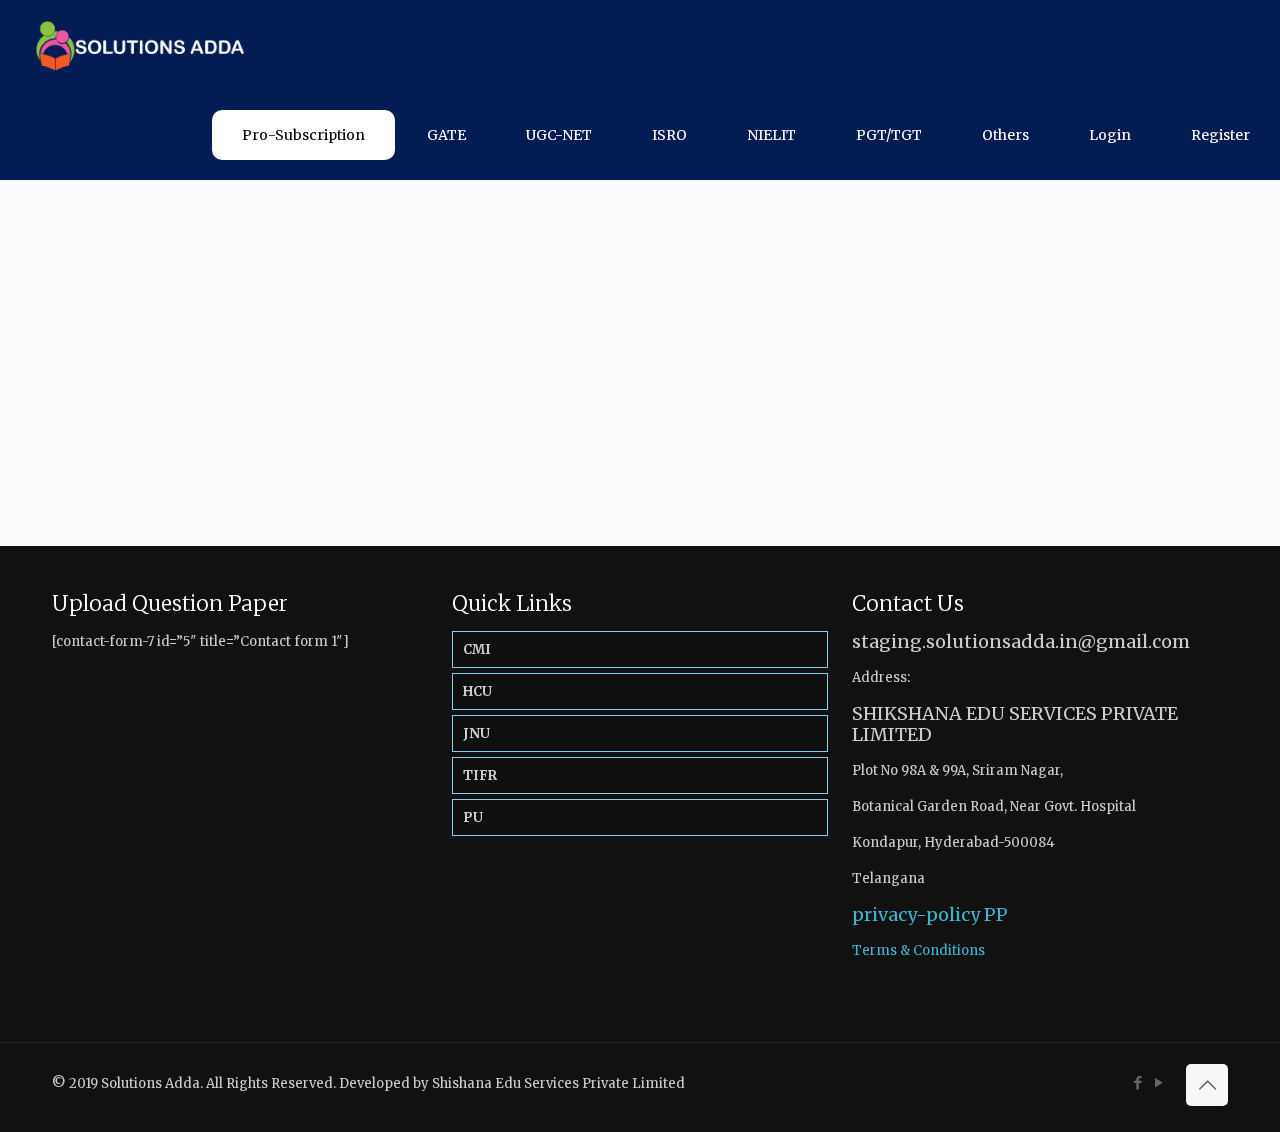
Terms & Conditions (918, 950)
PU (473, 817)
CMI (477, 649)
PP (996, 914)
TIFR (480, 775)
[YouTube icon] (1158, 1082)
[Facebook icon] (1137, 1082)
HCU (477, 691)
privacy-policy (916, 914)
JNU (476, 733)
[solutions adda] (133, 45)
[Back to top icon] (1207, 1085)
